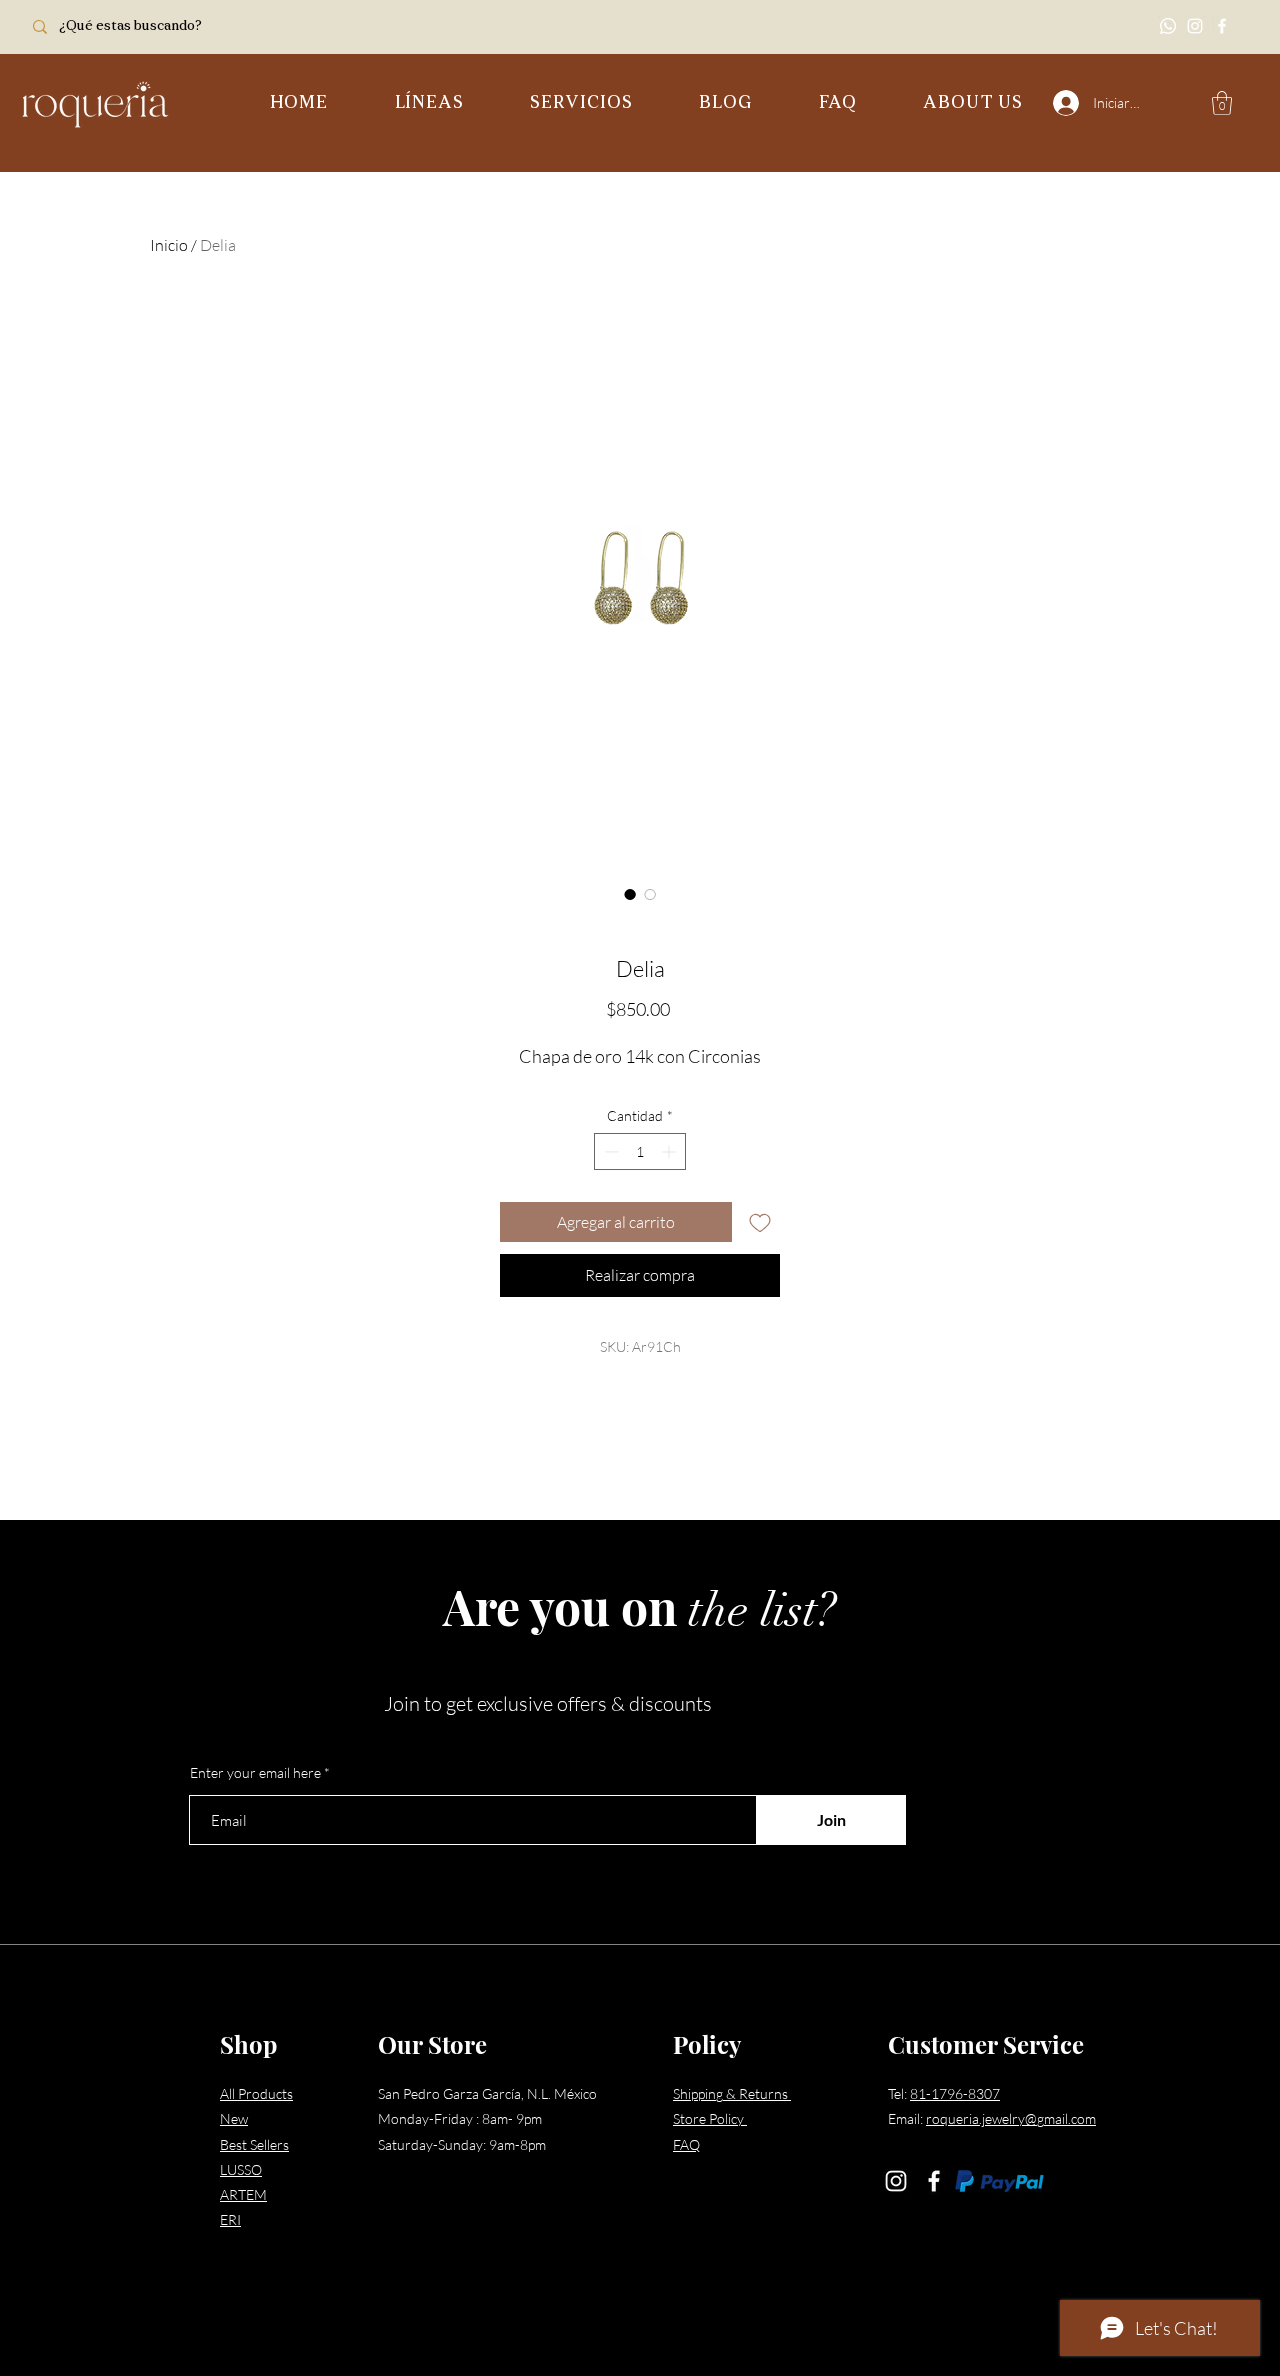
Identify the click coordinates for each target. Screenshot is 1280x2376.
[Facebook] (1222, 26)
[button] (429, 104)
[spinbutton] (640, 1151)
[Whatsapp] (1168, 26)
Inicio (169, 245)
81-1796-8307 (955, 2093)
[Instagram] (1195, 26)
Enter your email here (255, 1773)
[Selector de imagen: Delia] (630, 894)
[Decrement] (609, 1151)
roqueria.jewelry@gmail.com (1011, 2118)
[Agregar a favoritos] (760, 1222)
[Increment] (670, 1151)
